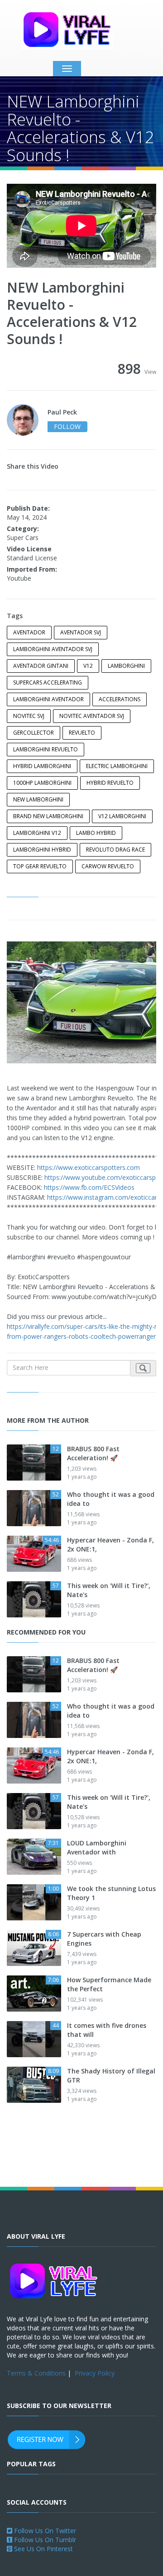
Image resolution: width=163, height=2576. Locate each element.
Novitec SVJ (29, 716)
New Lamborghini (38, 799)
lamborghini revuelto (46, 749)
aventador (29, 632)
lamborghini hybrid (42, 850)
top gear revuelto (40, 866)
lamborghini (126, 666)
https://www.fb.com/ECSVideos (89, 1187)
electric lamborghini (117, 766)
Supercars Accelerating (48, 682)
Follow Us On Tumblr (44, 2540)
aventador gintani (41, 666)
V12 (88, 666)
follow (67, 426)
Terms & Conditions (36, 2373)
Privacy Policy (95, 2373)
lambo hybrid (96, 833)
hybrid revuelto (110, 783)
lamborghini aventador (48, 699)
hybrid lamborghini (42, 766)
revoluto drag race (115, 850)
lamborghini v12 (37, 833)
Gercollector (34, 733)
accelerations (120, 699)
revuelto (82, 733)
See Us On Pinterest (43, 2549)
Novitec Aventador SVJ (92, 716)
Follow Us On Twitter (44, 2531)
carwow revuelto (108, 866)
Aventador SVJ (81, 632)
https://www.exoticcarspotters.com (89, 1167)
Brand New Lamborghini (48, 816)
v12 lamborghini (122, 816)
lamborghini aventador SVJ (53, 649)
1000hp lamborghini (42, 783)
